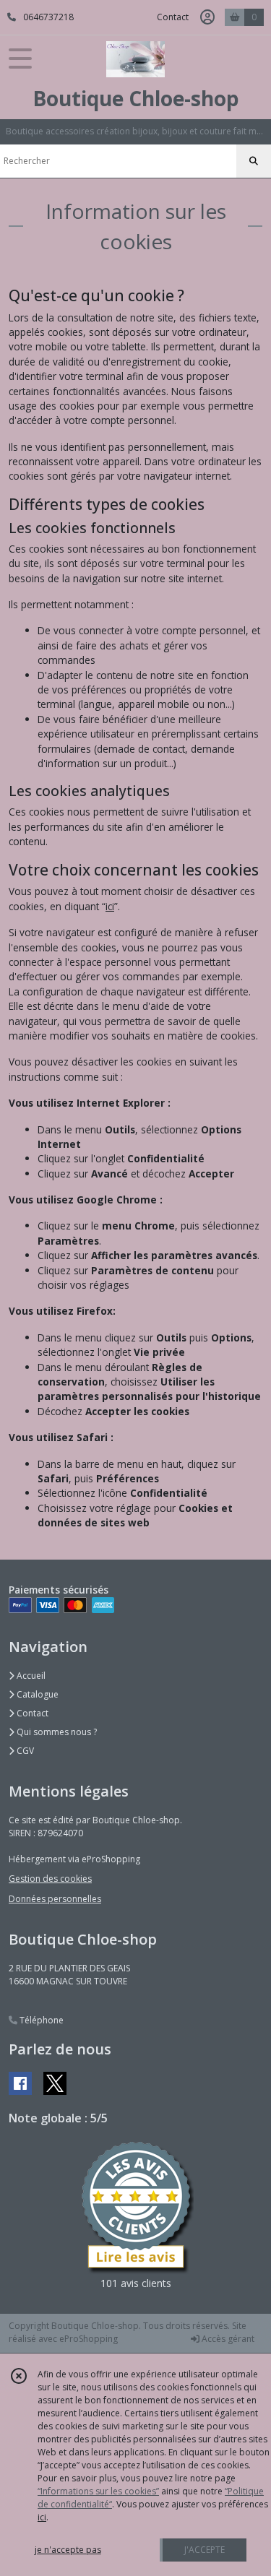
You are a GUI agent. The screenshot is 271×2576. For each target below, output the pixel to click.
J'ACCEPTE (205, 2550)
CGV (24, 1751)
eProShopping (89, 2339)
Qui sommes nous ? (56, 1732)
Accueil (30, 1676)
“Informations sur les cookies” (98, 2491)
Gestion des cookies (50, 1879)
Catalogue (36, 1694)
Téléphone (40, 2020)
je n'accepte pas (68, 2550)
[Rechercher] (254, 161)
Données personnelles (55, 1899)
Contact (173, 17)
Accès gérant (227, 2339)
